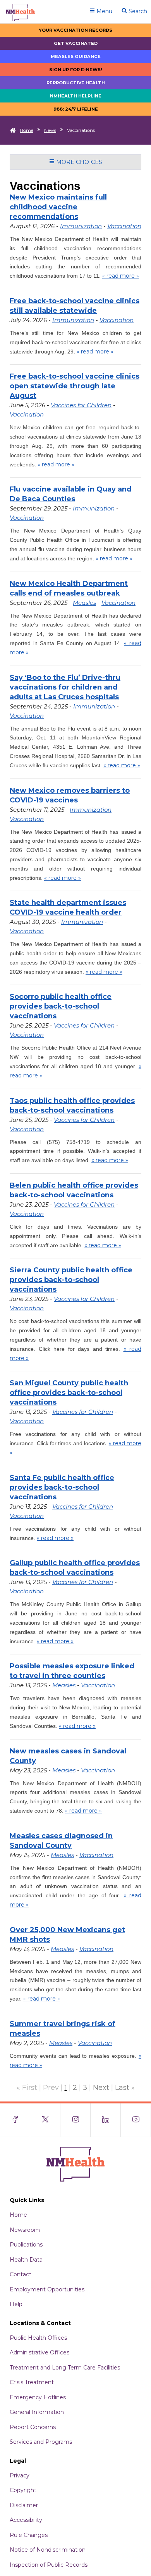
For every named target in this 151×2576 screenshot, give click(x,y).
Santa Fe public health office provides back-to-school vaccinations (62, 1487)
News (50, 130)
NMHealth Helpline (76, 96)
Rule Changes (29, 2535)
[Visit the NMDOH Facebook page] (15, 2120)
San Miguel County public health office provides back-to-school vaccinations (69, 1393)
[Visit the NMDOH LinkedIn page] (106, 2120)
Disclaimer (24, 2505)
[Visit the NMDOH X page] (45, 2120)
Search (137, 11)
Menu (104, 11)
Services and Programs (41, 2442)
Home (27, 130)
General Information (37, 2412)
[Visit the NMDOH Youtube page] (136, 2120)
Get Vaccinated (76, 43)
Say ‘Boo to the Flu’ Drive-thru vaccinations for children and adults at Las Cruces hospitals (65, 687)
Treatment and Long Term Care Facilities (65, 2368)
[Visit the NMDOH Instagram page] (75, 2120)
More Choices (78, 162)
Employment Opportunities (47, 2289)
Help (16, 2304)
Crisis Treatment (32, 2382)
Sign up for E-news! (76, 70)
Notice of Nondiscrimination (48, 2550)
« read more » (121, 276)
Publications (26, 2245)
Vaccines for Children (81, 405)
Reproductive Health (76, 83)
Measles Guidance (76, 56)
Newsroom (25, 2230)
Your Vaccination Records (75, 30)
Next (101, 2088)
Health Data (26, 2260)
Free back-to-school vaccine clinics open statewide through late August (75, 386)
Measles (84, 603)
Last (122, 2088)
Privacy (20, 2475)
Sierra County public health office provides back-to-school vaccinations (71, 1280)
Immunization (81, 226)
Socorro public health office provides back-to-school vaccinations (61, 1006)
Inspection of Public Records (49, 2565)
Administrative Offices (39, 2352)
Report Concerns (33, 2427)
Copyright (23, 2490)
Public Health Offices (38, 2338)
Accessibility (26, 2520)
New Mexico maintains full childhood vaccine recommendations (58, 207)
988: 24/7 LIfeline (76, 109)
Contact (21, 2274)
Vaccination (124, 226)
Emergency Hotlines (38, 2397)
